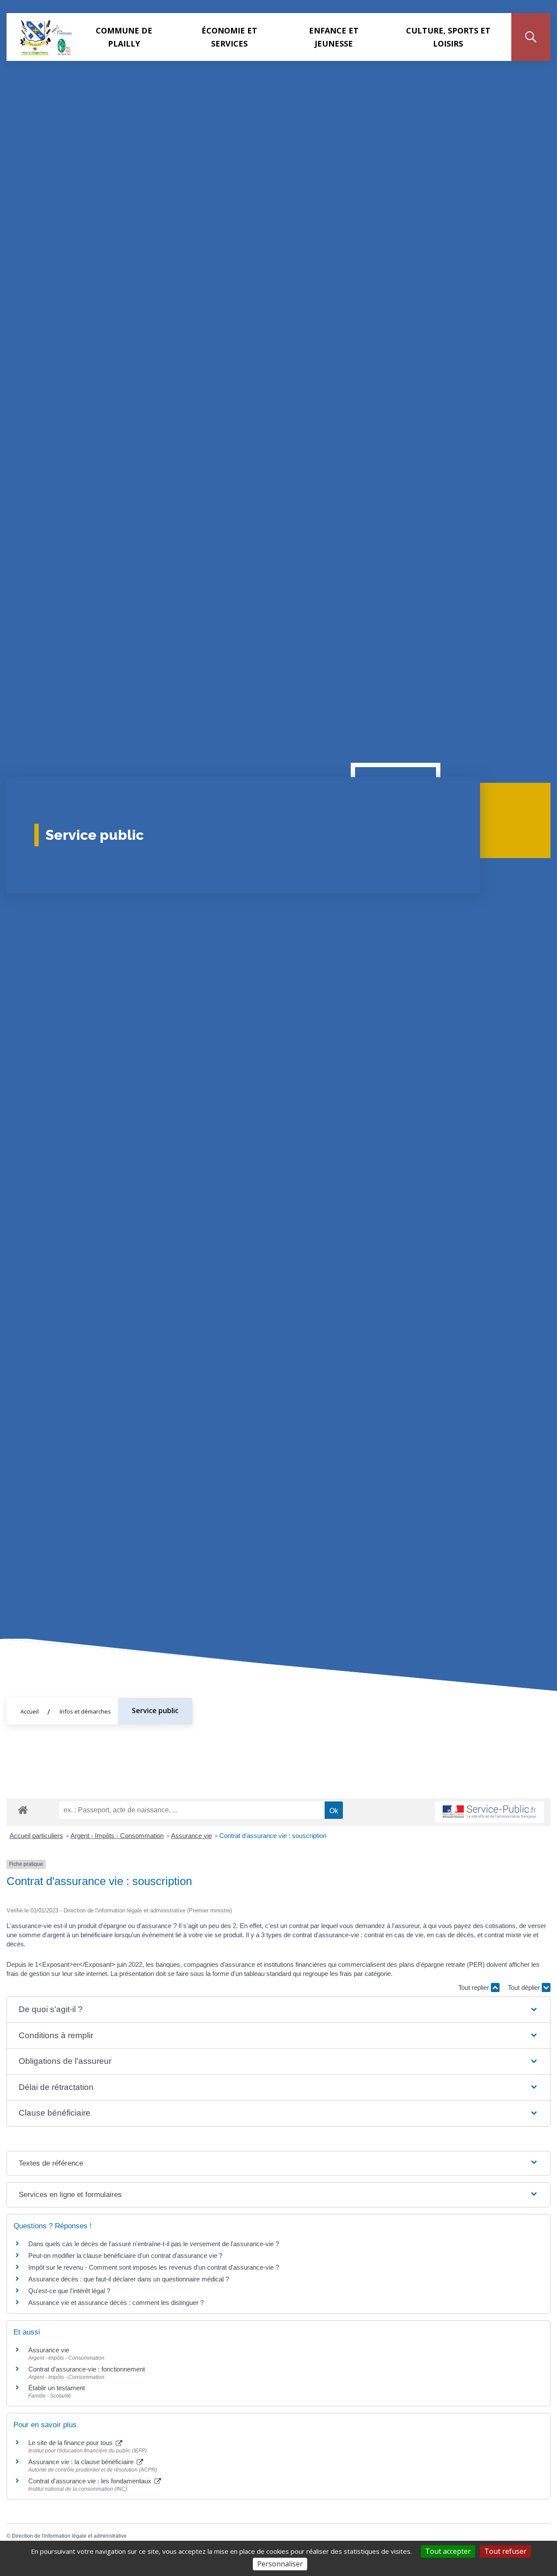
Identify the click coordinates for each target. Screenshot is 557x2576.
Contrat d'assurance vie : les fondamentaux (91, 2481)
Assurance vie (191, 1836)
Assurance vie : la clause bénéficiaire (82, 2462)
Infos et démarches (85, 1711)
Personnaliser (280, 2564)
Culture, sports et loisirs (448, 37)
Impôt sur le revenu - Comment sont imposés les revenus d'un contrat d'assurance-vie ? (154, 2267)
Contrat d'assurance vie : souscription (273, 1836)
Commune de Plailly (124, 37)
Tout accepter (448, 2551)
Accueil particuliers (36, 1836)
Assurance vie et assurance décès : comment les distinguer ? (116, 2303)
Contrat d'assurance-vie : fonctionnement (87, 2369)
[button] (278, 2010)
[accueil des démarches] (23, 1808)
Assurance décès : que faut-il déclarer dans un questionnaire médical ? (129, 2279)
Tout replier (475, 1987)
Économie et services (229, 37)
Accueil (30, 1711)
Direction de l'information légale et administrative (69, 2536)
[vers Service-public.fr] (490, 1812)
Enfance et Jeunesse (334, 37)
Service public (155, 1711)
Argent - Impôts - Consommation (117, 1836)
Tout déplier (525, 1987)
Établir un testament (57, 2388)
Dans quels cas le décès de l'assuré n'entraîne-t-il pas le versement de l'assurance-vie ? (154, 2244)
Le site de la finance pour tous (71, 2443)
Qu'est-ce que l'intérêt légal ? (69, 2291)
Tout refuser (505, 2551)
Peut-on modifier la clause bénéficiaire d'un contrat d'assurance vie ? (125, 2256)
